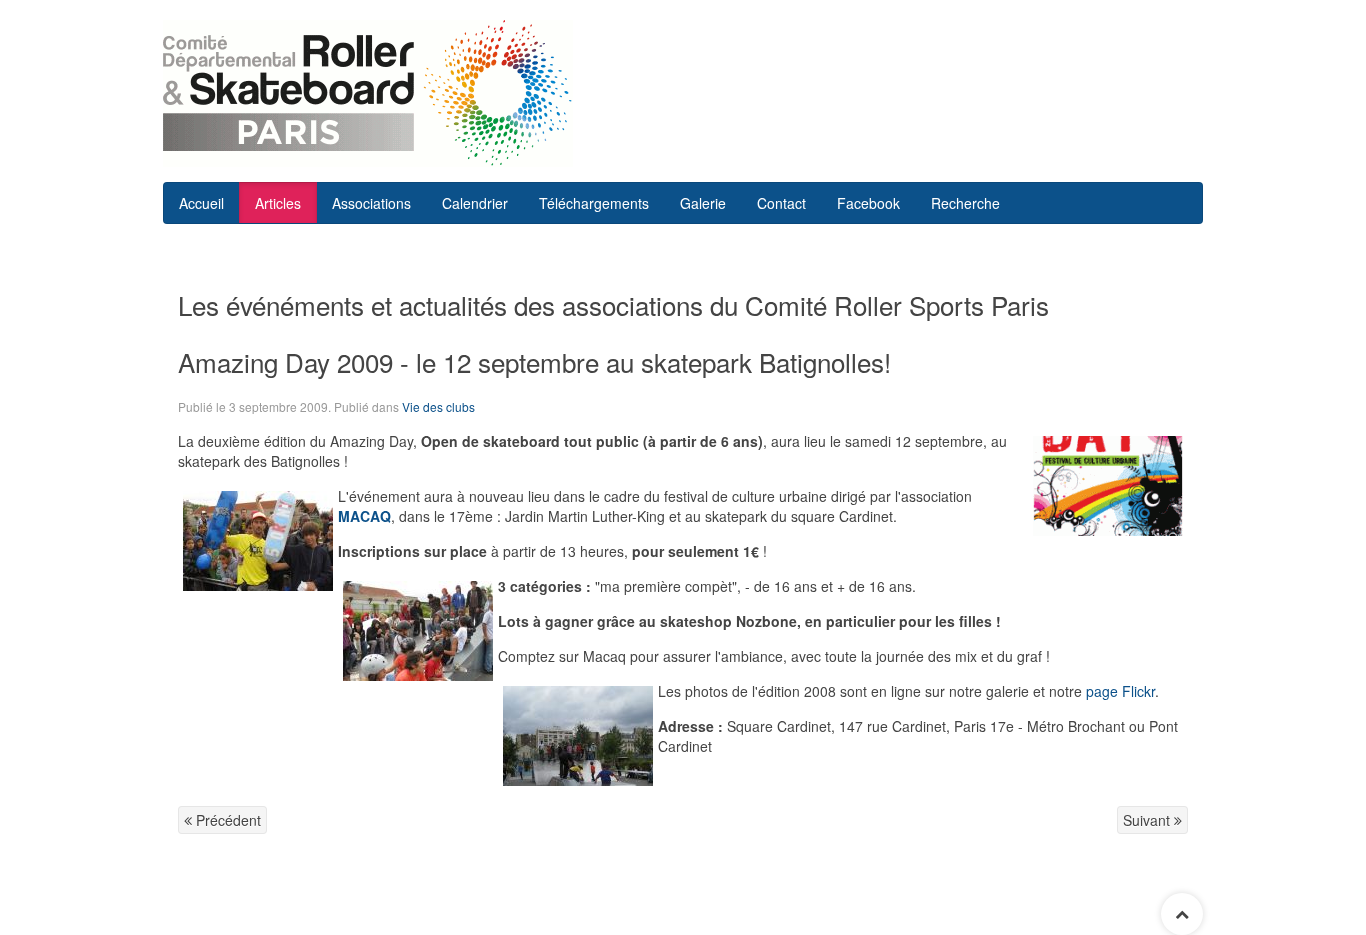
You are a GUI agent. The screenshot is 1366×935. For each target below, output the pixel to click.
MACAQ (364, 516)
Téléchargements (594, 203)
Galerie (703, 203)
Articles (278, 203)
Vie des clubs (438, 406)
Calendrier (475, 203)
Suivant (1148, 820)
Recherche (965, 203)
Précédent (226, 820)
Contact (781, 203)
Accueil (201, 203)
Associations (371, 203)
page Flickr (1120, 691)
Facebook (868, 203)
